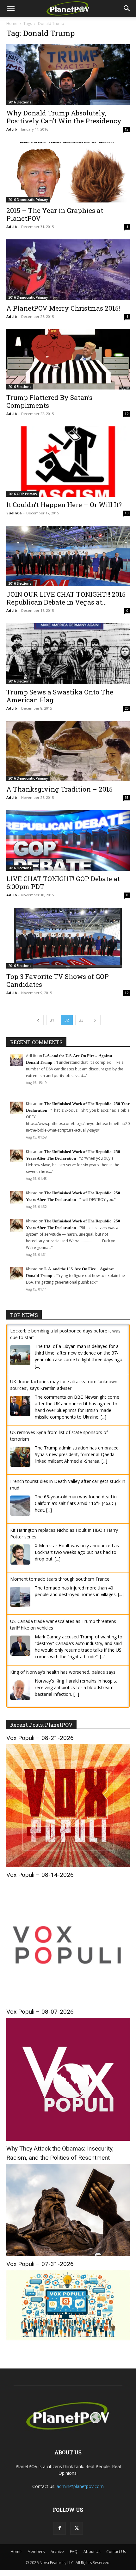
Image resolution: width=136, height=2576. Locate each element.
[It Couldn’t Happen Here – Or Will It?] (68, 462)
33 (81, 1020)
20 (127, 708)
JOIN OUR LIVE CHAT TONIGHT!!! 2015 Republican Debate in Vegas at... (66, 598)
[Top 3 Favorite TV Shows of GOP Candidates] (68, 938)
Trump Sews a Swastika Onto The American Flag (60, 696)
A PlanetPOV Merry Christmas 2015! (63, 308)
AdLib (12, 129)
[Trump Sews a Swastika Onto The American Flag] (68, 654)
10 (127, 513)
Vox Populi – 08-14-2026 (40, 1874)
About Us (92, 2551)
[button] (11, 9)
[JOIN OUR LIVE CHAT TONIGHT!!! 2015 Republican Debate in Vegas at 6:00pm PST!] (68, 556)
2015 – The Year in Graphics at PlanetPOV (55, 214)
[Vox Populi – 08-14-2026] (68, 2002)
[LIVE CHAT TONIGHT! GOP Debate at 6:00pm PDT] (68, 841)
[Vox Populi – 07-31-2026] (68, 2338)
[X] (77, 2527)
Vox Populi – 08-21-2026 (40, 1737)
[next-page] (95, 1020)
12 (127, 414)
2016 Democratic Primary (28, 200)
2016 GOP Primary (23, 494)
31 (52, 1020)
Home (12, 23)
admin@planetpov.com (80, 2485)
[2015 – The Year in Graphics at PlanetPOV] (68, 172)
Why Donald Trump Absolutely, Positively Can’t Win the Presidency (64, 117)
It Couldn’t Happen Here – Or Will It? (64, 505)
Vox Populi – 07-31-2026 (40, 2263)
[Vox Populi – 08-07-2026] (68, 2138)
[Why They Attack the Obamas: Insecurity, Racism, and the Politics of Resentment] (68, 2254)
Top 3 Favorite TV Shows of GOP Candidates (58, 980)
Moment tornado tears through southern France (60, 1579)
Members (36, 2551)
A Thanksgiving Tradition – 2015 (59, 789)
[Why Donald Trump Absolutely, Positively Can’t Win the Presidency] (68, 75)
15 (127, 129)
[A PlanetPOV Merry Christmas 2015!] (68, 270)
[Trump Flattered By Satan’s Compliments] (68, 359)
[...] (38, 1366)
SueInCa (14, 513)
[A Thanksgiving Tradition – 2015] (68, 751)
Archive (57, 2551)
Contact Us (116, 2551)
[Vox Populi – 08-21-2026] (68, 1865)
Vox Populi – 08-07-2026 (40, 2011)
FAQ (74, 2551)
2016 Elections (20, 102)
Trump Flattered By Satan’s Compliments (49, 401)
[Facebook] (59, 2527)
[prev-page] (38, 1020)
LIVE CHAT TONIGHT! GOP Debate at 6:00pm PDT (63, 883)
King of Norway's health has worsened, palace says (63, 1672)
